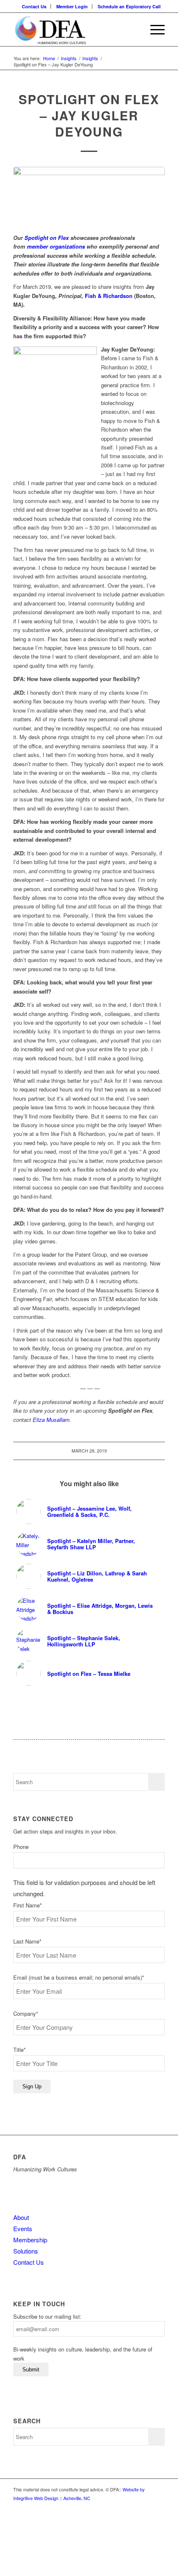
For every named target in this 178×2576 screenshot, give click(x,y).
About (21, 2217)
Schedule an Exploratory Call (129, 6)
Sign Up (32, 2086)
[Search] (134, 29)
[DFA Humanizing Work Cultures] (74, 29)
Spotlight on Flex (47, 238)
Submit (31, 2370)
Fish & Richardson (108, 296)
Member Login (72, 6)
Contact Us (34, 6)
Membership (30, 2240)
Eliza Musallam (51, 1420)
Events (23, 2228)
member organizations (57, 246)
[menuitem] (34, 6)
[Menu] (153, 29)
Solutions (26, 2251)
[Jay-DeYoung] (89, 196)
